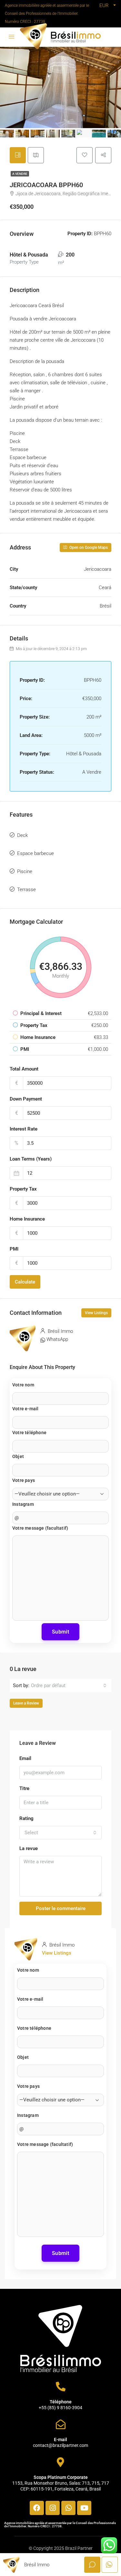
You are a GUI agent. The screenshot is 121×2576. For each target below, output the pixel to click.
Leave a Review (26, 1703)
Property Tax (23, 1189)
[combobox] (69, 1685)
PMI (14, 1249)
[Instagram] (53, 2508)
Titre (24, 1788)
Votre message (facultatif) (40, 1528)
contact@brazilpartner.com (60, 2445)
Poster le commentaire (61, 1908)
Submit (60, 1632)
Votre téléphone (29, 1433)
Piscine (25, 871)
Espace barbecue (35, 853)
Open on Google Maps (88, 548)
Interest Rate (24, 1129)
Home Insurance (27, 1219)
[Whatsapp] (68, 2508)
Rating (26, 1818)
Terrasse (26, 890)
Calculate (25, 1282)
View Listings (96, 1313)
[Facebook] (37, 2508)
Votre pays (24, 1480)
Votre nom (23, 1385)
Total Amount (24, 1069)
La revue (29, 1848)
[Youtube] (84, 2508)
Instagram (23, 1504)
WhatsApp (57, 1339)
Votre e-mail (25, 1409)
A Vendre (20, 174)
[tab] (18, 155)
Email (25, 1758)
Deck (22, 835)
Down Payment (26, 1099)
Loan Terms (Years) (31, 1159)
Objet (18, 1456)
